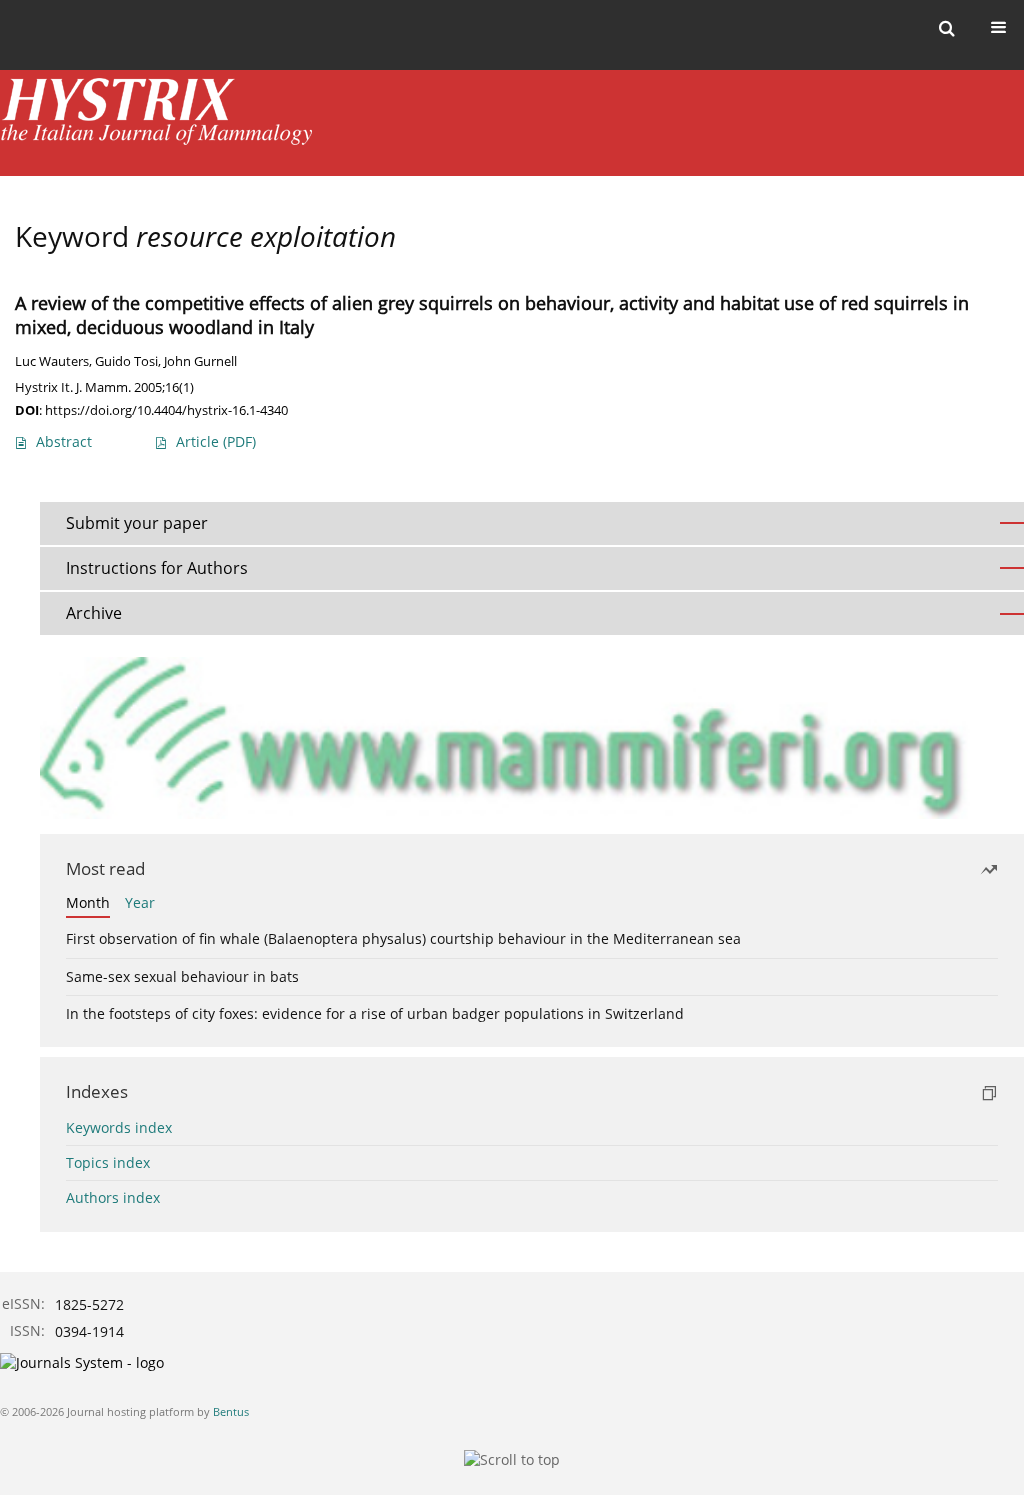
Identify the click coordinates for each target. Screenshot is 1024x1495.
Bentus (231, 1411)
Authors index (113, 1197)
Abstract (64, 441)
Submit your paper (137, 523)
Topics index (108, 1162)
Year (140, 902)
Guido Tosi (126, 361)
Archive (94, 613)
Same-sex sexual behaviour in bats (182, 976)
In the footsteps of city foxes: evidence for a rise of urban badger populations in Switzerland (375, 1013)
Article (216, 441)
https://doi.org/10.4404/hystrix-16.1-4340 (166, 410)
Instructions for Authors (157, 568)
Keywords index (119, 1127)
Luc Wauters (52, 361)
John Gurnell (200, 361)
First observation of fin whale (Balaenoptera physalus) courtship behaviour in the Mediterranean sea (403, 938)
